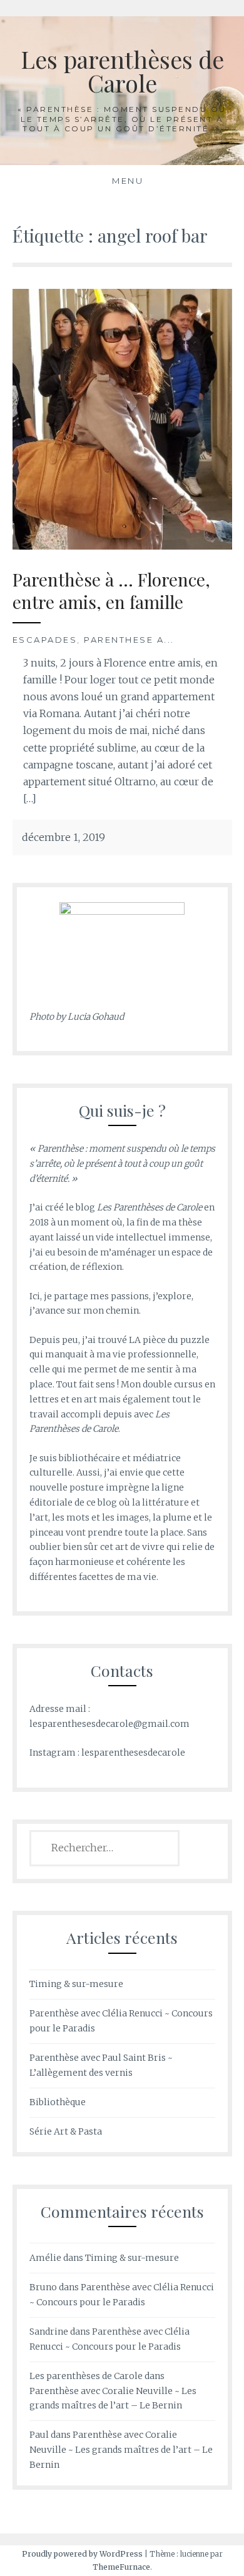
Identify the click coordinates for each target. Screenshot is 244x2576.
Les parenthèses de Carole (122, 71)
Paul (39, 2435)
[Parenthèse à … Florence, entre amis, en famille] (122, 418)
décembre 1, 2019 (64, 837)
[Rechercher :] (105, 1848)
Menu (128, 181)
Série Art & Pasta (66, 2131)
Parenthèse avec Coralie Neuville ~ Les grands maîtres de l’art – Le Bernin (121, 2450)
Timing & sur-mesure (76, 1984)
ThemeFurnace (121, 2567)
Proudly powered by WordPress (82, 2554)
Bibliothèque (58, 2102)
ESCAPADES (45, 640)
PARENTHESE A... (129, 640)
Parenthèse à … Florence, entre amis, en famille (111, 591)
